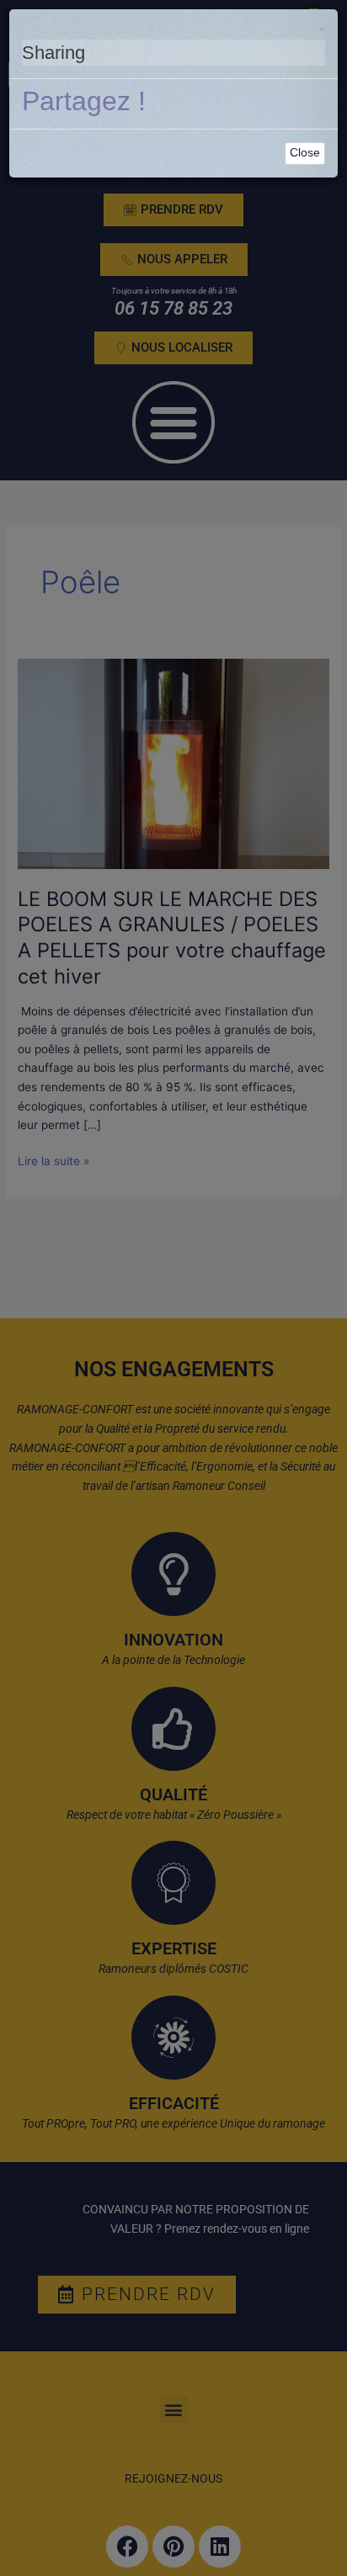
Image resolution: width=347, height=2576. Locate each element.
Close (305, 153)
